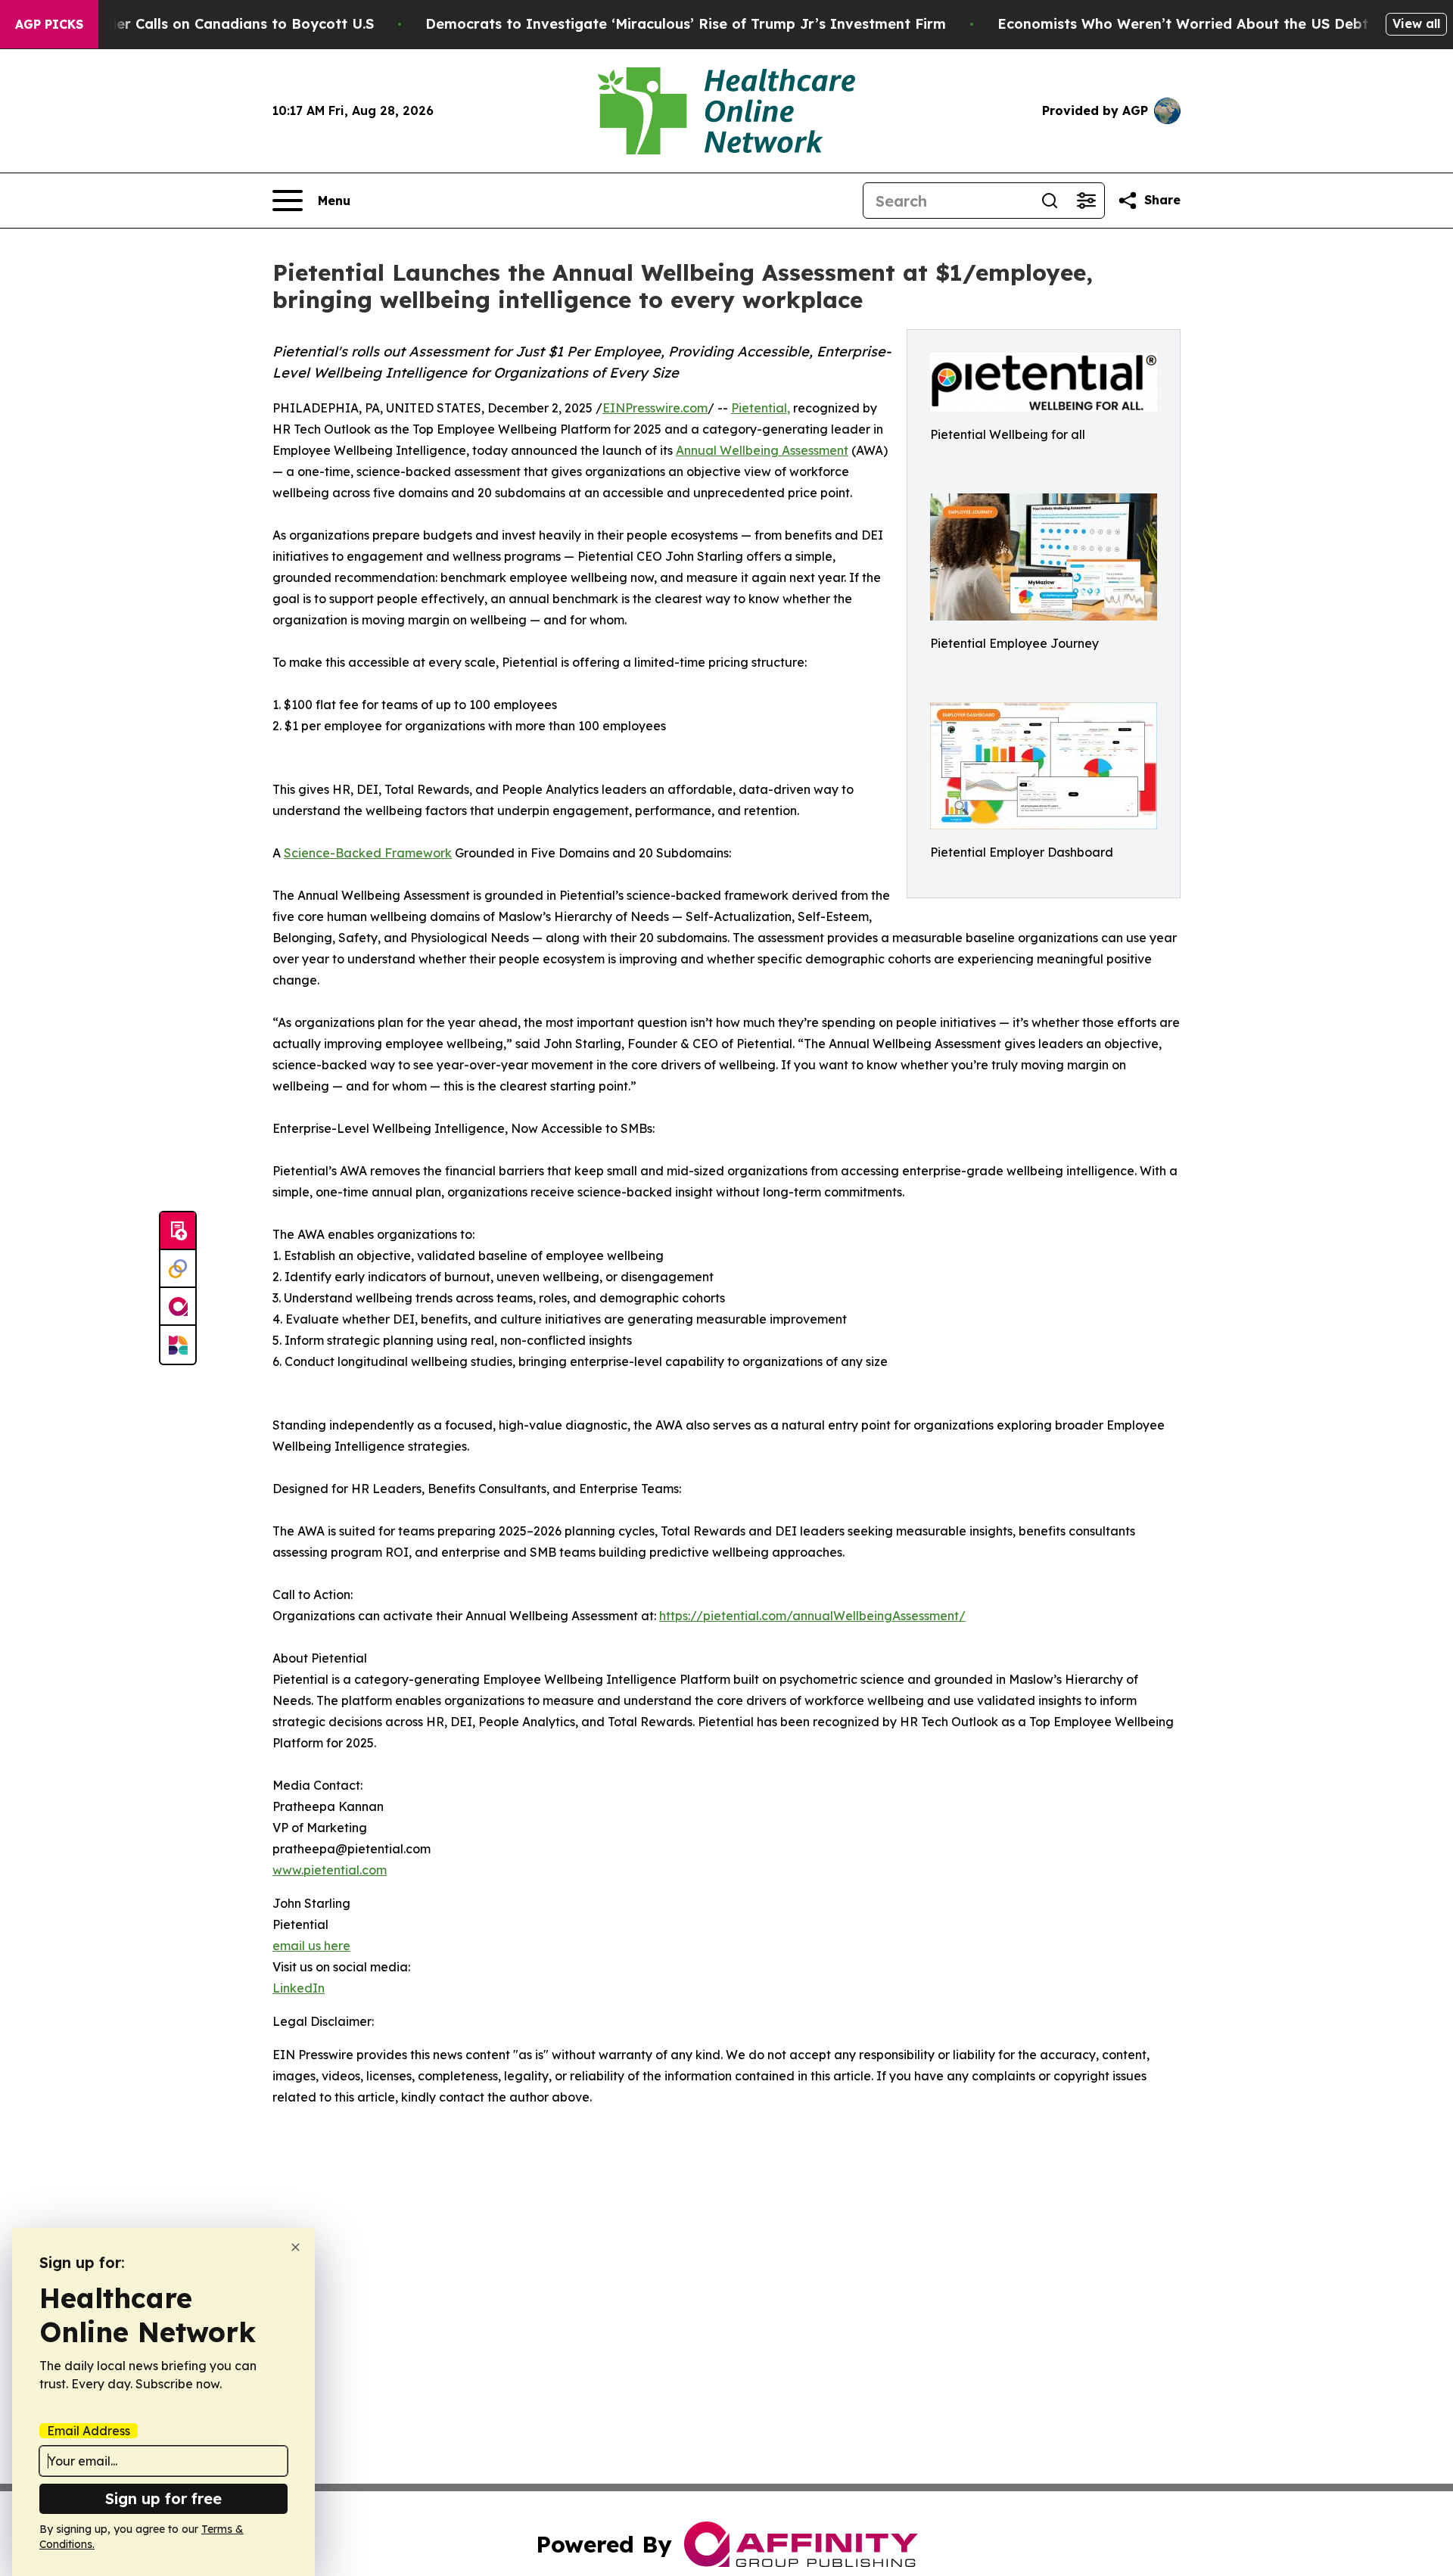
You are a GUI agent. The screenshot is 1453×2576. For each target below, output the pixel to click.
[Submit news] (178, 1231)
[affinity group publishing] (178, 1307)
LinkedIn (299, 1988)
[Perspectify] (178, 1269)
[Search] (1050, 201)
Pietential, (761, 408)
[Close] (296, 2247)
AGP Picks (49, 24)
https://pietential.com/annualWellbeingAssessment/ (812, 1616)
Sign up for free (163, 2498)
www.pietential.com (330, 1870)
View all (1416, 23)
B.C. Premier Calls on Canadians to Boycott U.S (210, 24)
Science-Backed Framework (368, 853)
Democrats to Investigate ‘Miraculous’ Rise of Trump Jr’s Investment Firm (686, 24)
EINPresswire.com (655, 408)
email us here (311, 1946)
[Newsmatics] (178, 1345)
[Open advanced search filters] (1086, 201)
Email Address (89, 2431)
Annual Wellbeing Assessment (762, 450)
